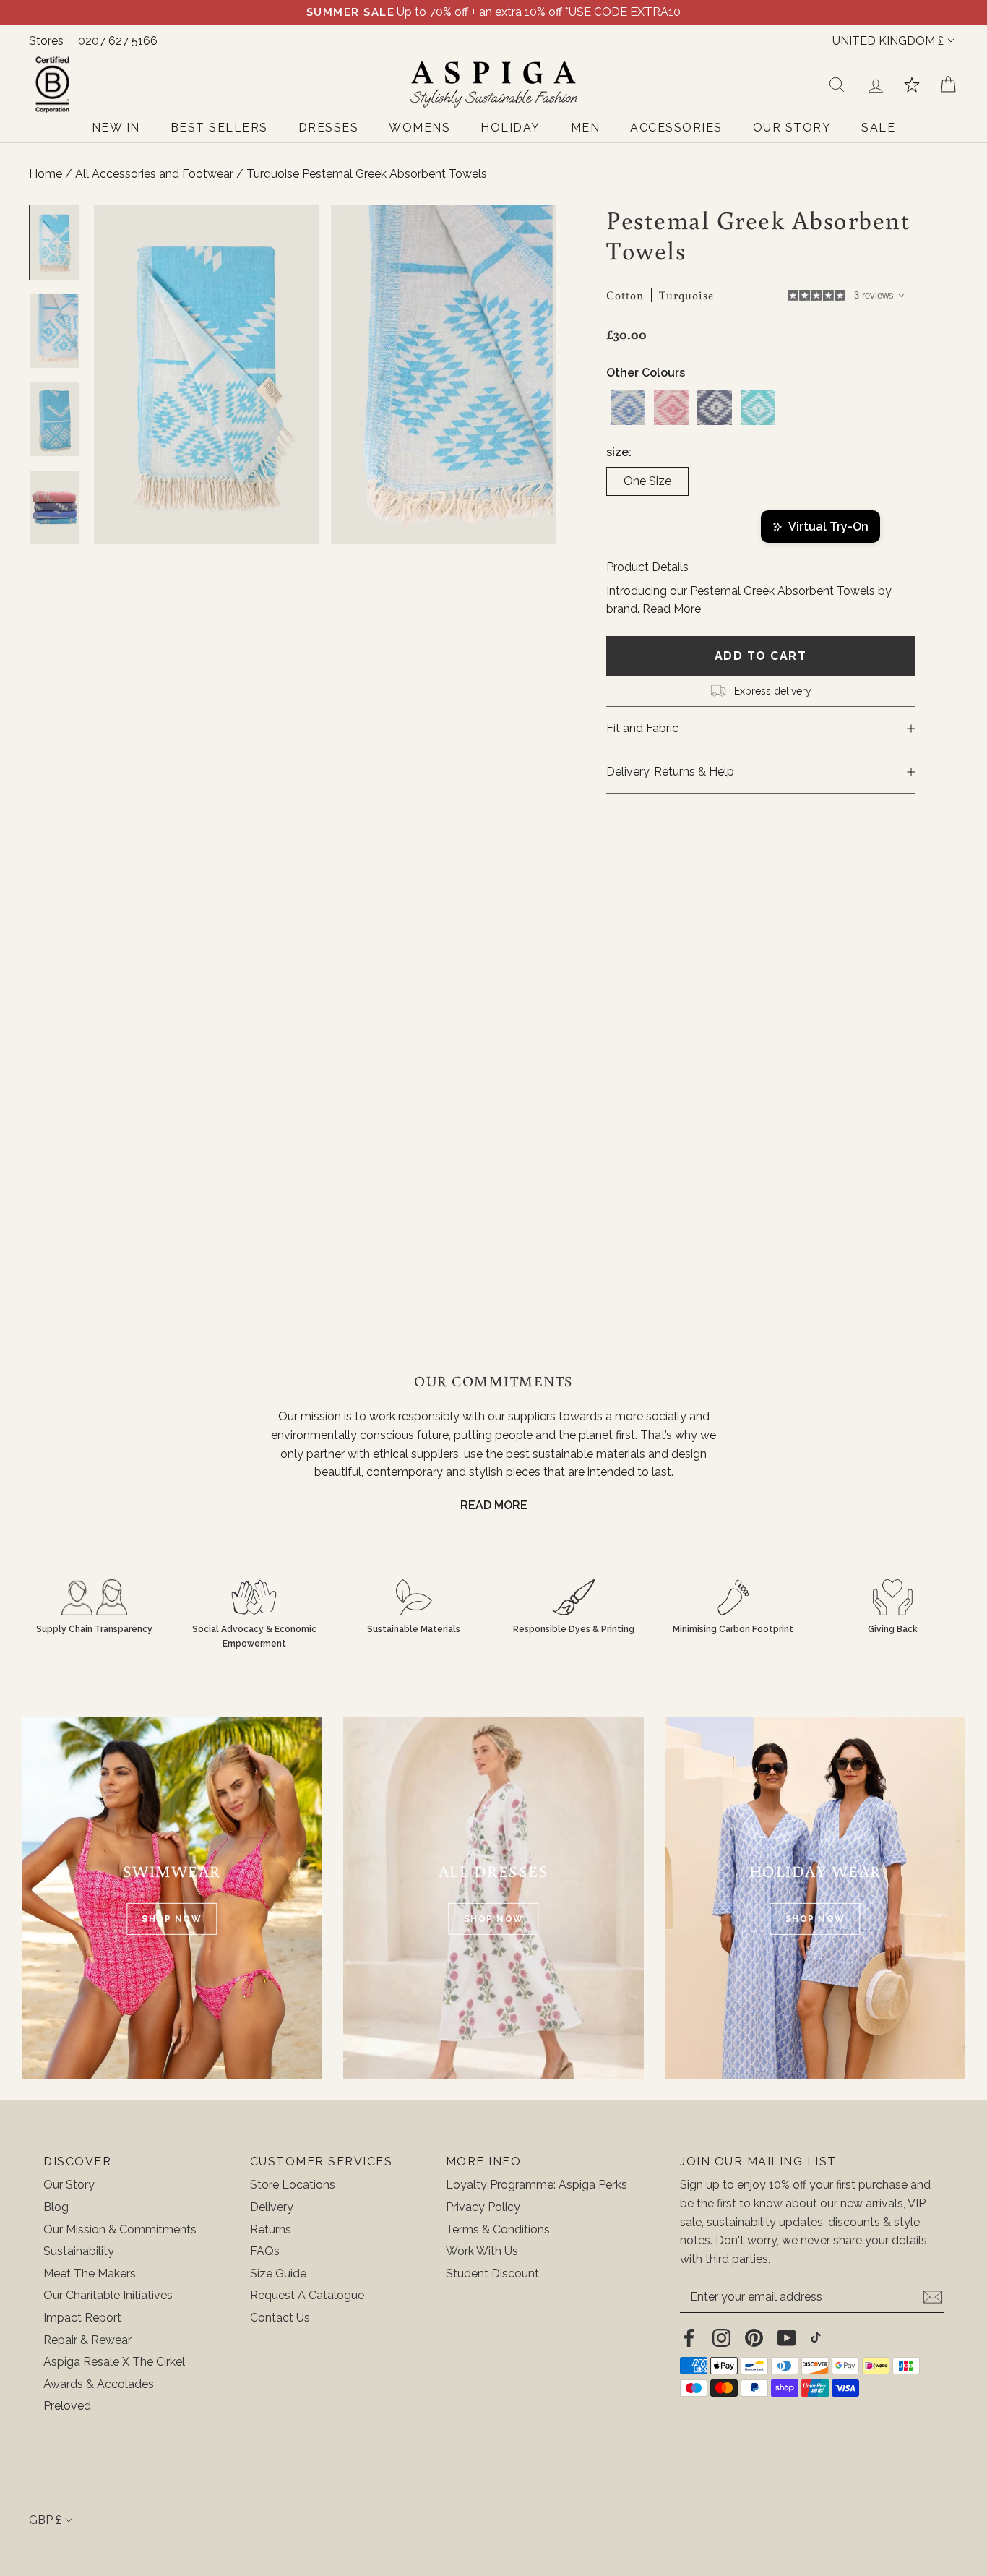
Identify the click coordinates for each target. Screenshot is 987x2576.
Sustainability (79, 2251)
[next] (532, 374)
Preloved (67, 2406)
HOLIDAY (510, 128)
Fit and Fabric (642, 728)
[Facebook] (689, 2337)
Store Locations (293, 2185)
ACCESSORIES (676, 128)
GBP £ (45, 2520)
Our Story (69, 2185)
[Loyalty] (912, 85)
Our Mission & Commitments (120, 2229)
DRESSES (329, 128)
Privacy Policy (483, 2207)
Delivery (272, 2207)
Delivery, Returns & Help (670, 772)
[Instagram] (721, 2337)
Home (46, 174)
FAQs (265, 2251)
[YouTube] (786, 2337)
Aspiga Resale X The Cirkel (114, 2362)
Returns (271, 2229)
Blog (56, 2207)
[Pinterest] (754, 2337)
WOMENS (419, 128)
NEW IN (116, 128)
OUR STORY (792, 128)
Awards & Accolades (99, 2384)
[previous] (118, 374)
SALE (878, 128)
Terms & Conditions (498, 2229)
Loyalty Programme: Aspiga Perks (536, 2185)
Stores (46, 41)
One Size (647, 481)
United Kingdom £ (888, 41)
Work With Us (482, 2251)
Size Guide (278, 2274)
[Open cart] (948, 85)
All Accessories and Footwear (156, 174)
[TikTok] (816, 2337)
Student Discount (492, 2274)
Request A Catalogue (307, 2295)
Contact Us (280, 2318)
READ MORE (494, 1505)
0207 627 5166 (118, 41)
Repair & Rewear (87, 2340)
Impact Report (82, 2318)
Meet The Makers (90, 2274)
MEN (586, 128)
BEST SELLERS (219, 128)
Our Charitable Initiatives (108, 2295)
